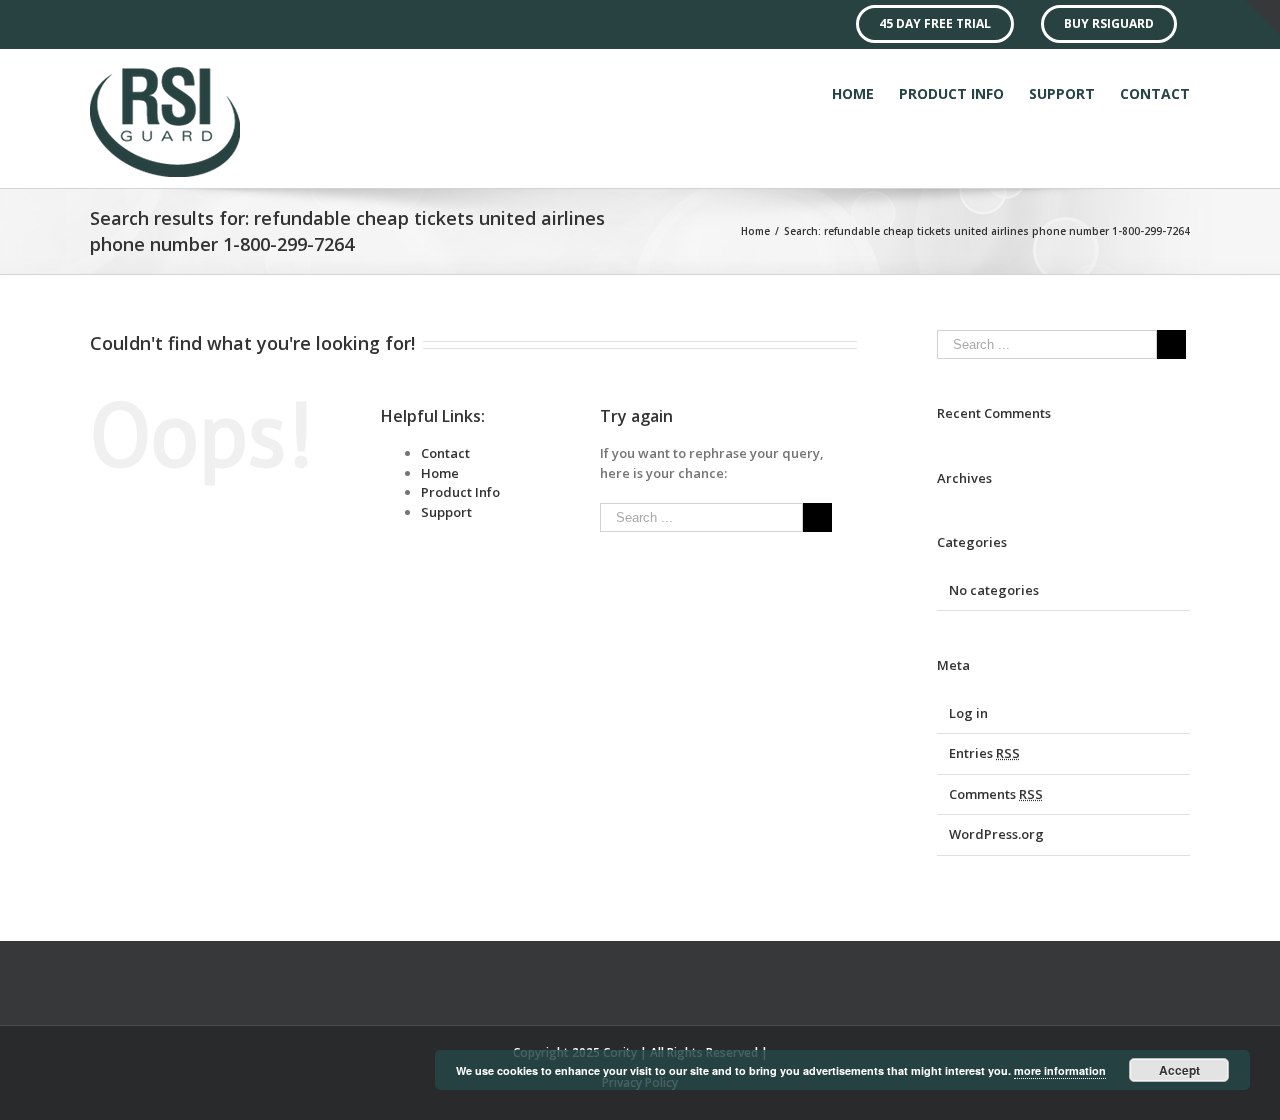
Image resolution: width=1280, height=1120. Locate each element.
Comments (996, 794)
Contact (445, 453)
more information (1060, 1070)
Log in (968, 713)
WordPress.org (996, 834)
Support (446, 512)
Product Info (460, 492)
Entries (984, 753)
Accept (1179, 1070)
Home (440, 473)
